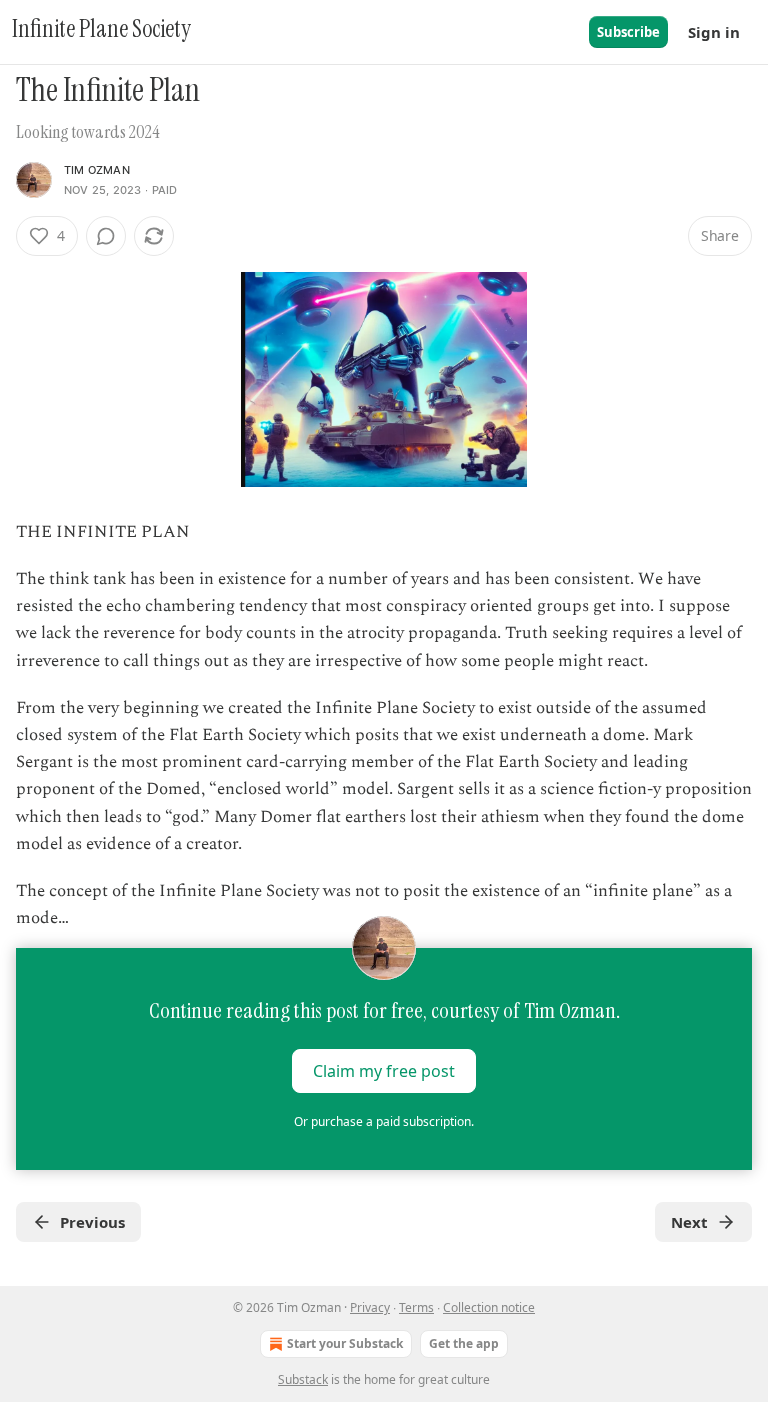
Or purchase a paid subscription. (384, 1121)
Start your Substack (345, 1343)
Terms (416, 1307)
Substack (303, 1379)
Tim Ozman (97, 170)
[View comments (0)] (106, 236)
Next (689, 1222)
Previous (92, 1222)
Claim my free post (384, 1071)
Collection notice (489, 1307)
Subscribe (628, 32)
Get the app (464, 1343)
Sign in (714, 32)
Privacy (370, 1307)
